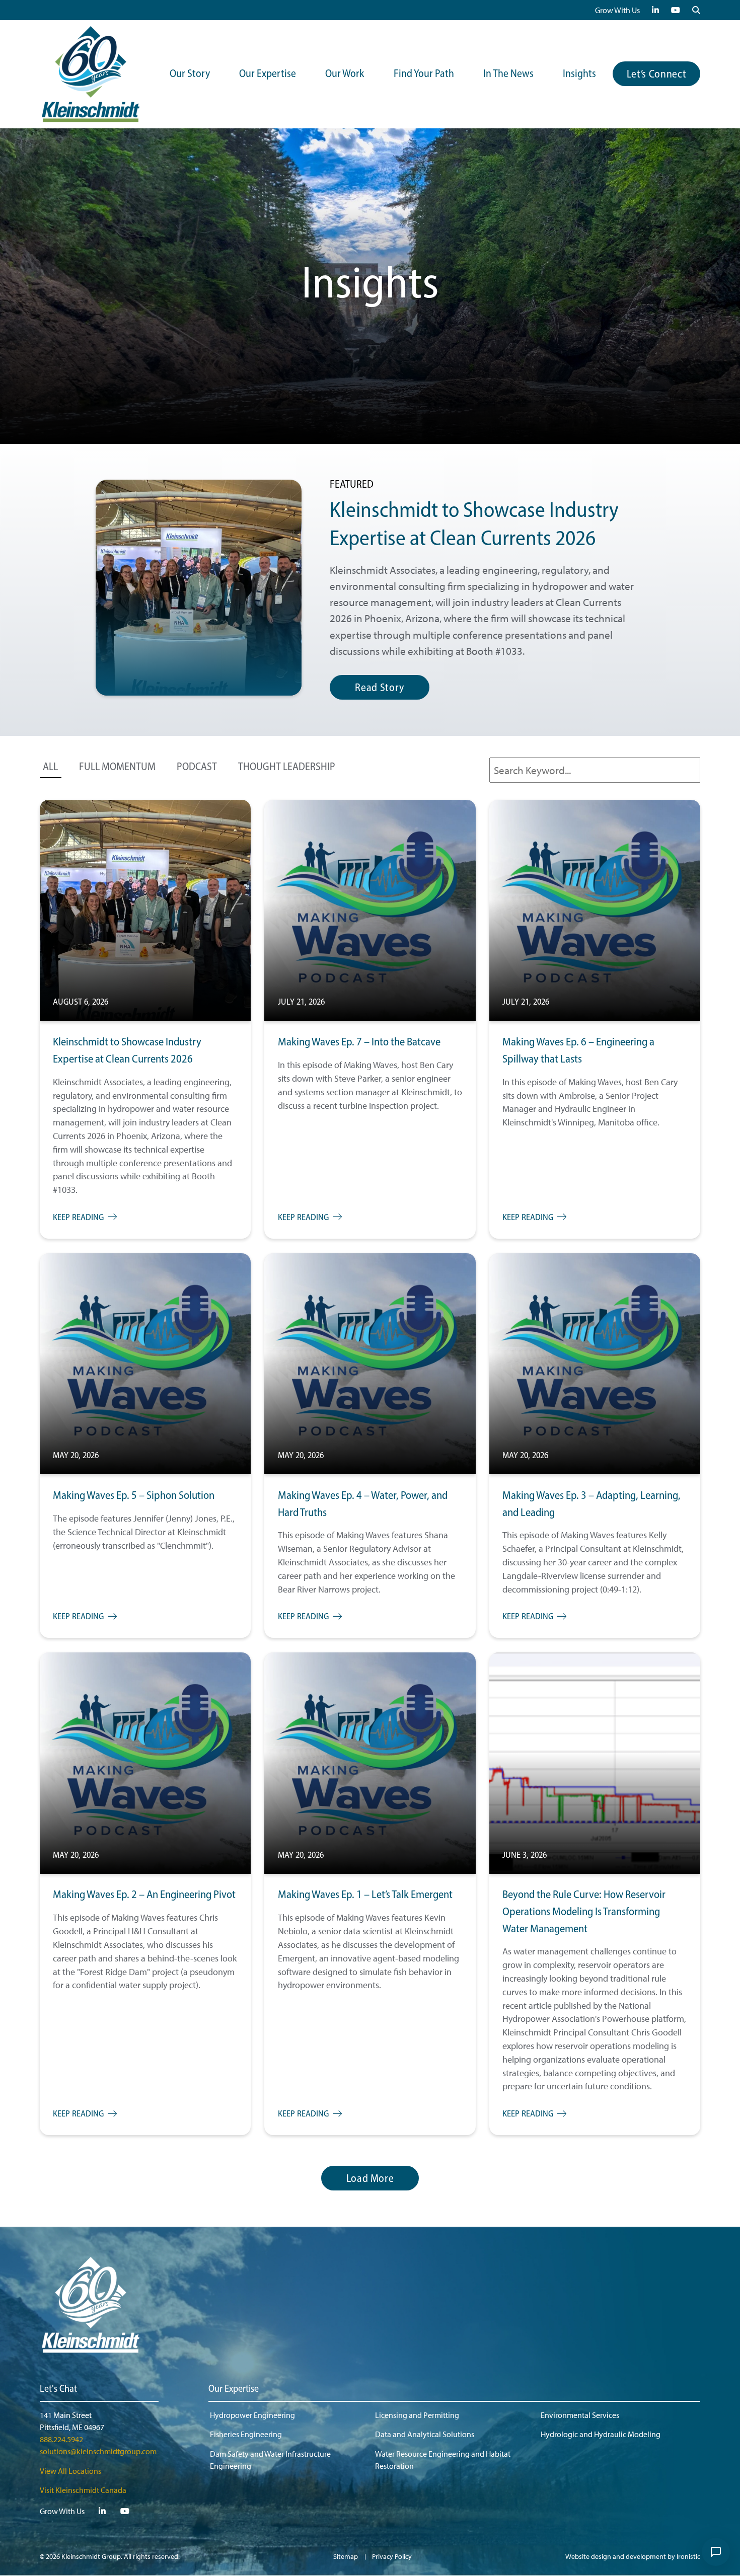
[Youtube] (676, 10)
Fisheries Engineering (246, 2434)
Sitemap (346, 2556)
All (50, 767)
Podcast (197, 767)
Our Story (190, 74)
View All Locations (70, 2471)
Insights (579, 74)
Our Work (345, 74)
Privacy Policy (392, 2556)
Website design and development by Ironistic (633, 2556)
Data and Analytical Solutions (425, 2434)
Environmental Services (580, 2415)
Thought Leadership (287, 767)
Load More (370, 2179)
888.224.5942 (61, 2439)
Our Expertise (268, 74)
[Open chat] (716, 2552)
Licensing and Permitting (417, 2415)
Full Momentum (117, 767)
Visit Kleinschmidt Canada (83, 2490)
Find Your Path (424, 74)
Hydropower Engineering (252, 2415)
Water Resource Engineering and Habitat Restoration (443, 2460)
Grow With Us (617, 10)
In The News (508, 74)
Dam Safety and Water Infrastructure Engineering (270, 2460)
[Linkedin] (655, 10)
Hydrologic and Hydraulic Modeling (601, 2434)
